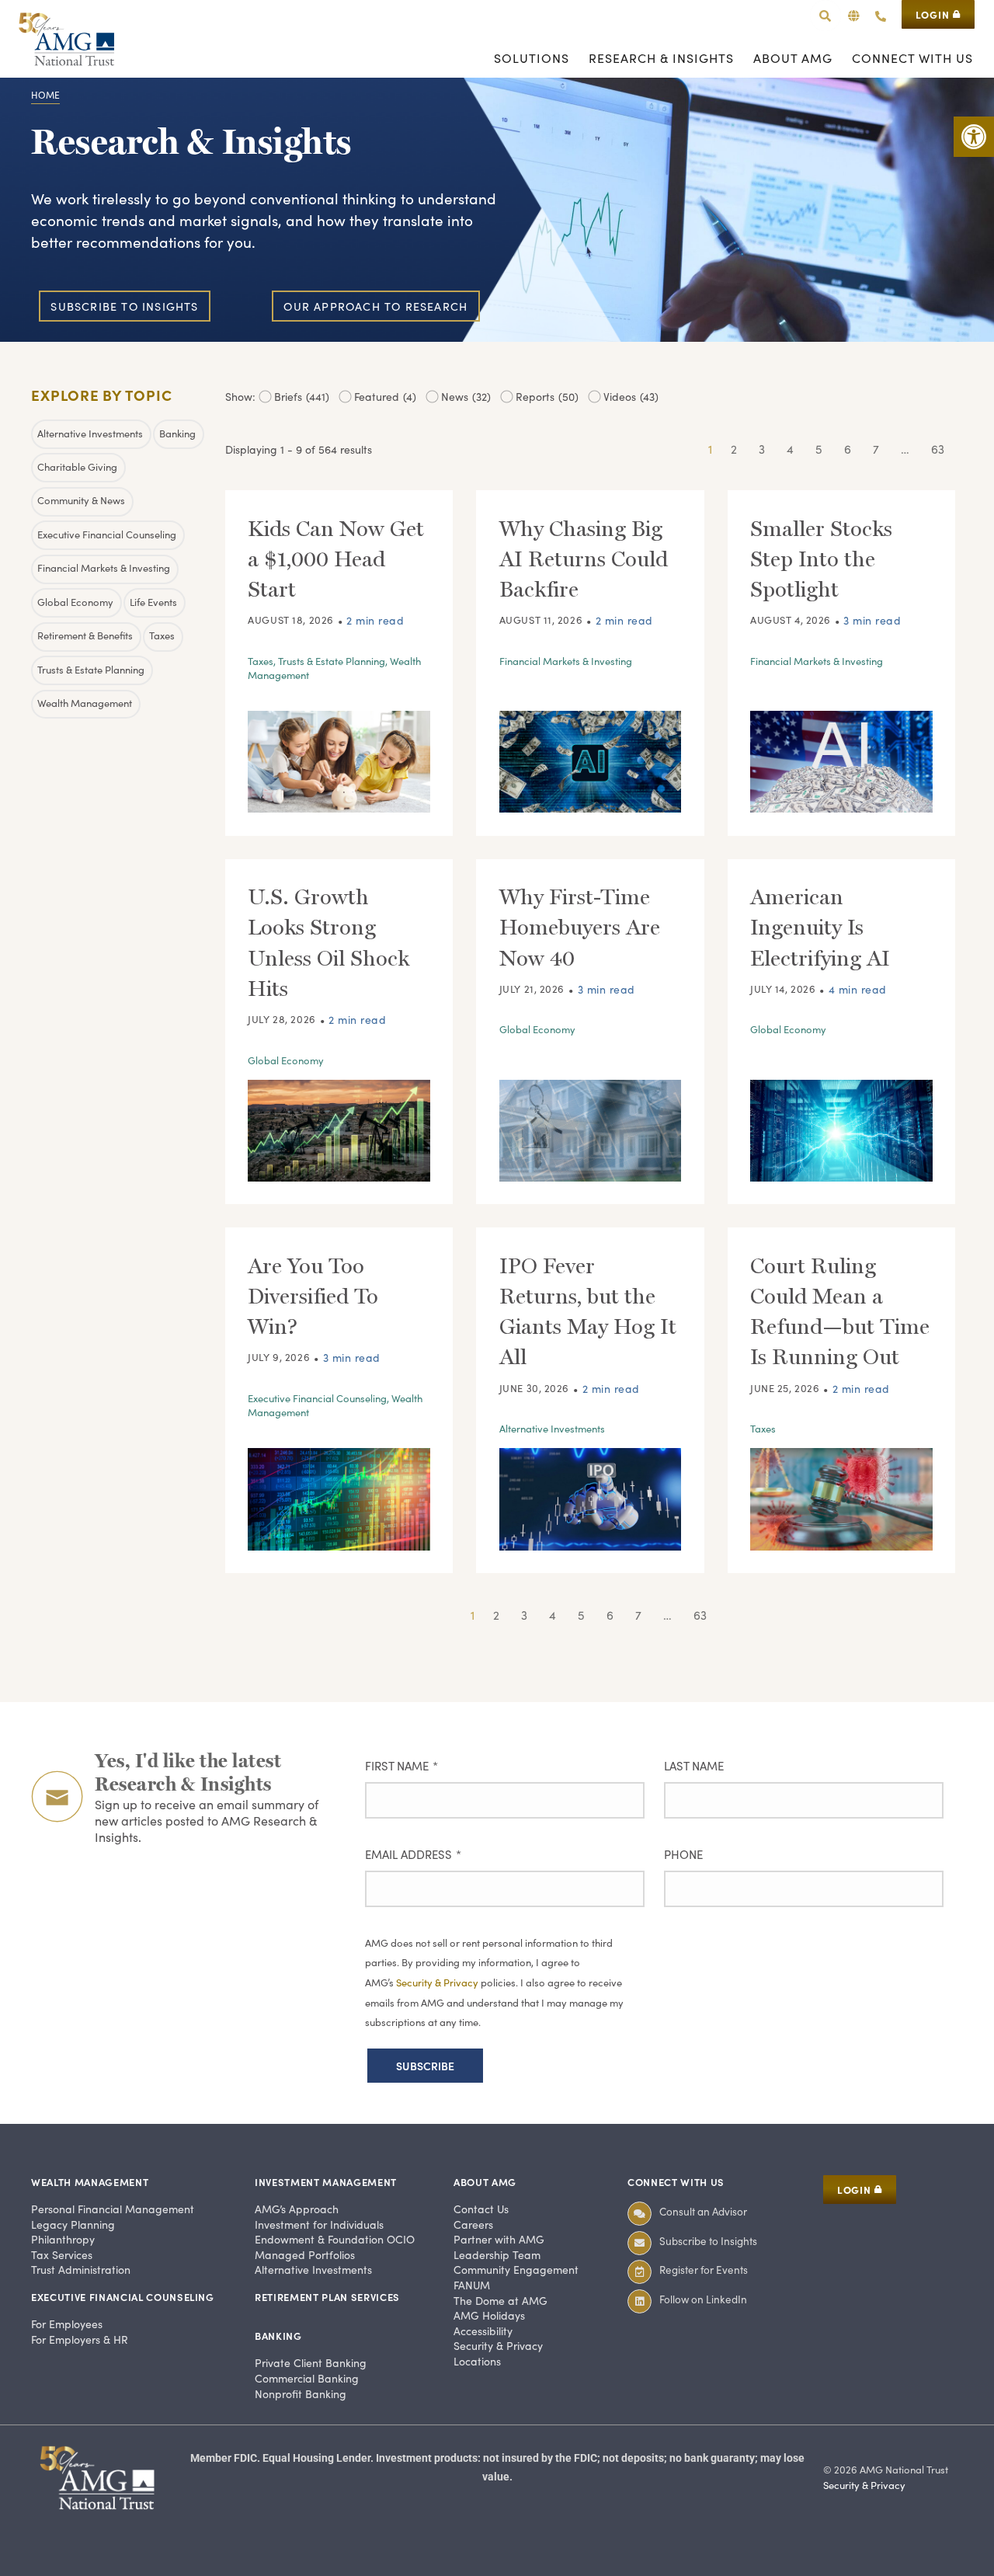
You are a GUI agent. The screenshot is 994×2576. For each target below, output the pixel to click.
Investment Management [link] (326, 2182)
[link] (974, 137)
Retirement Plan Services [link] (327, 2297)
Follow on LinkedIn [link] (703, 2299)
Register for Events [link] (704, 2270)
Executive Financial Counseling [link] (317, 1398)
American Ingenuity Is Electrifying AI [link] (820, 927)
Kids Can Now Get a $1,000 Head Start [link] (336, 559)
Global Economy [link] (286, 1060)
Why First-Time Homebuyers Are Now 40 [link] (580, 927)
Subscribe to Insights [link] (708, 2241)
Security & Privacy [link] (864, 2485)
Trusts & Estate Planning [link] (332, 661)
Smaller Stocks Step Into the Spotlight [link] (821, 559)
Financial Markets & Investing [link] (566, 661)
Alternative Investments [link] (552, 1429)
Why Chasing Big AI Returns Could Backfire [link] (584, 559)
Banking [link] (278, 2336)
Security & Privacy (438, 1982)
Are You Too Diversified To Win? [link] (313, 1296)
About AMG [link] (485, 2182)
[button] (854, 16)
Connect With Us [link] (676, 2182)
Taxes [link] (261, 661)
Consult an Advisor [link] (703, 2211)
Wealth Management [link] (90, 2182)
